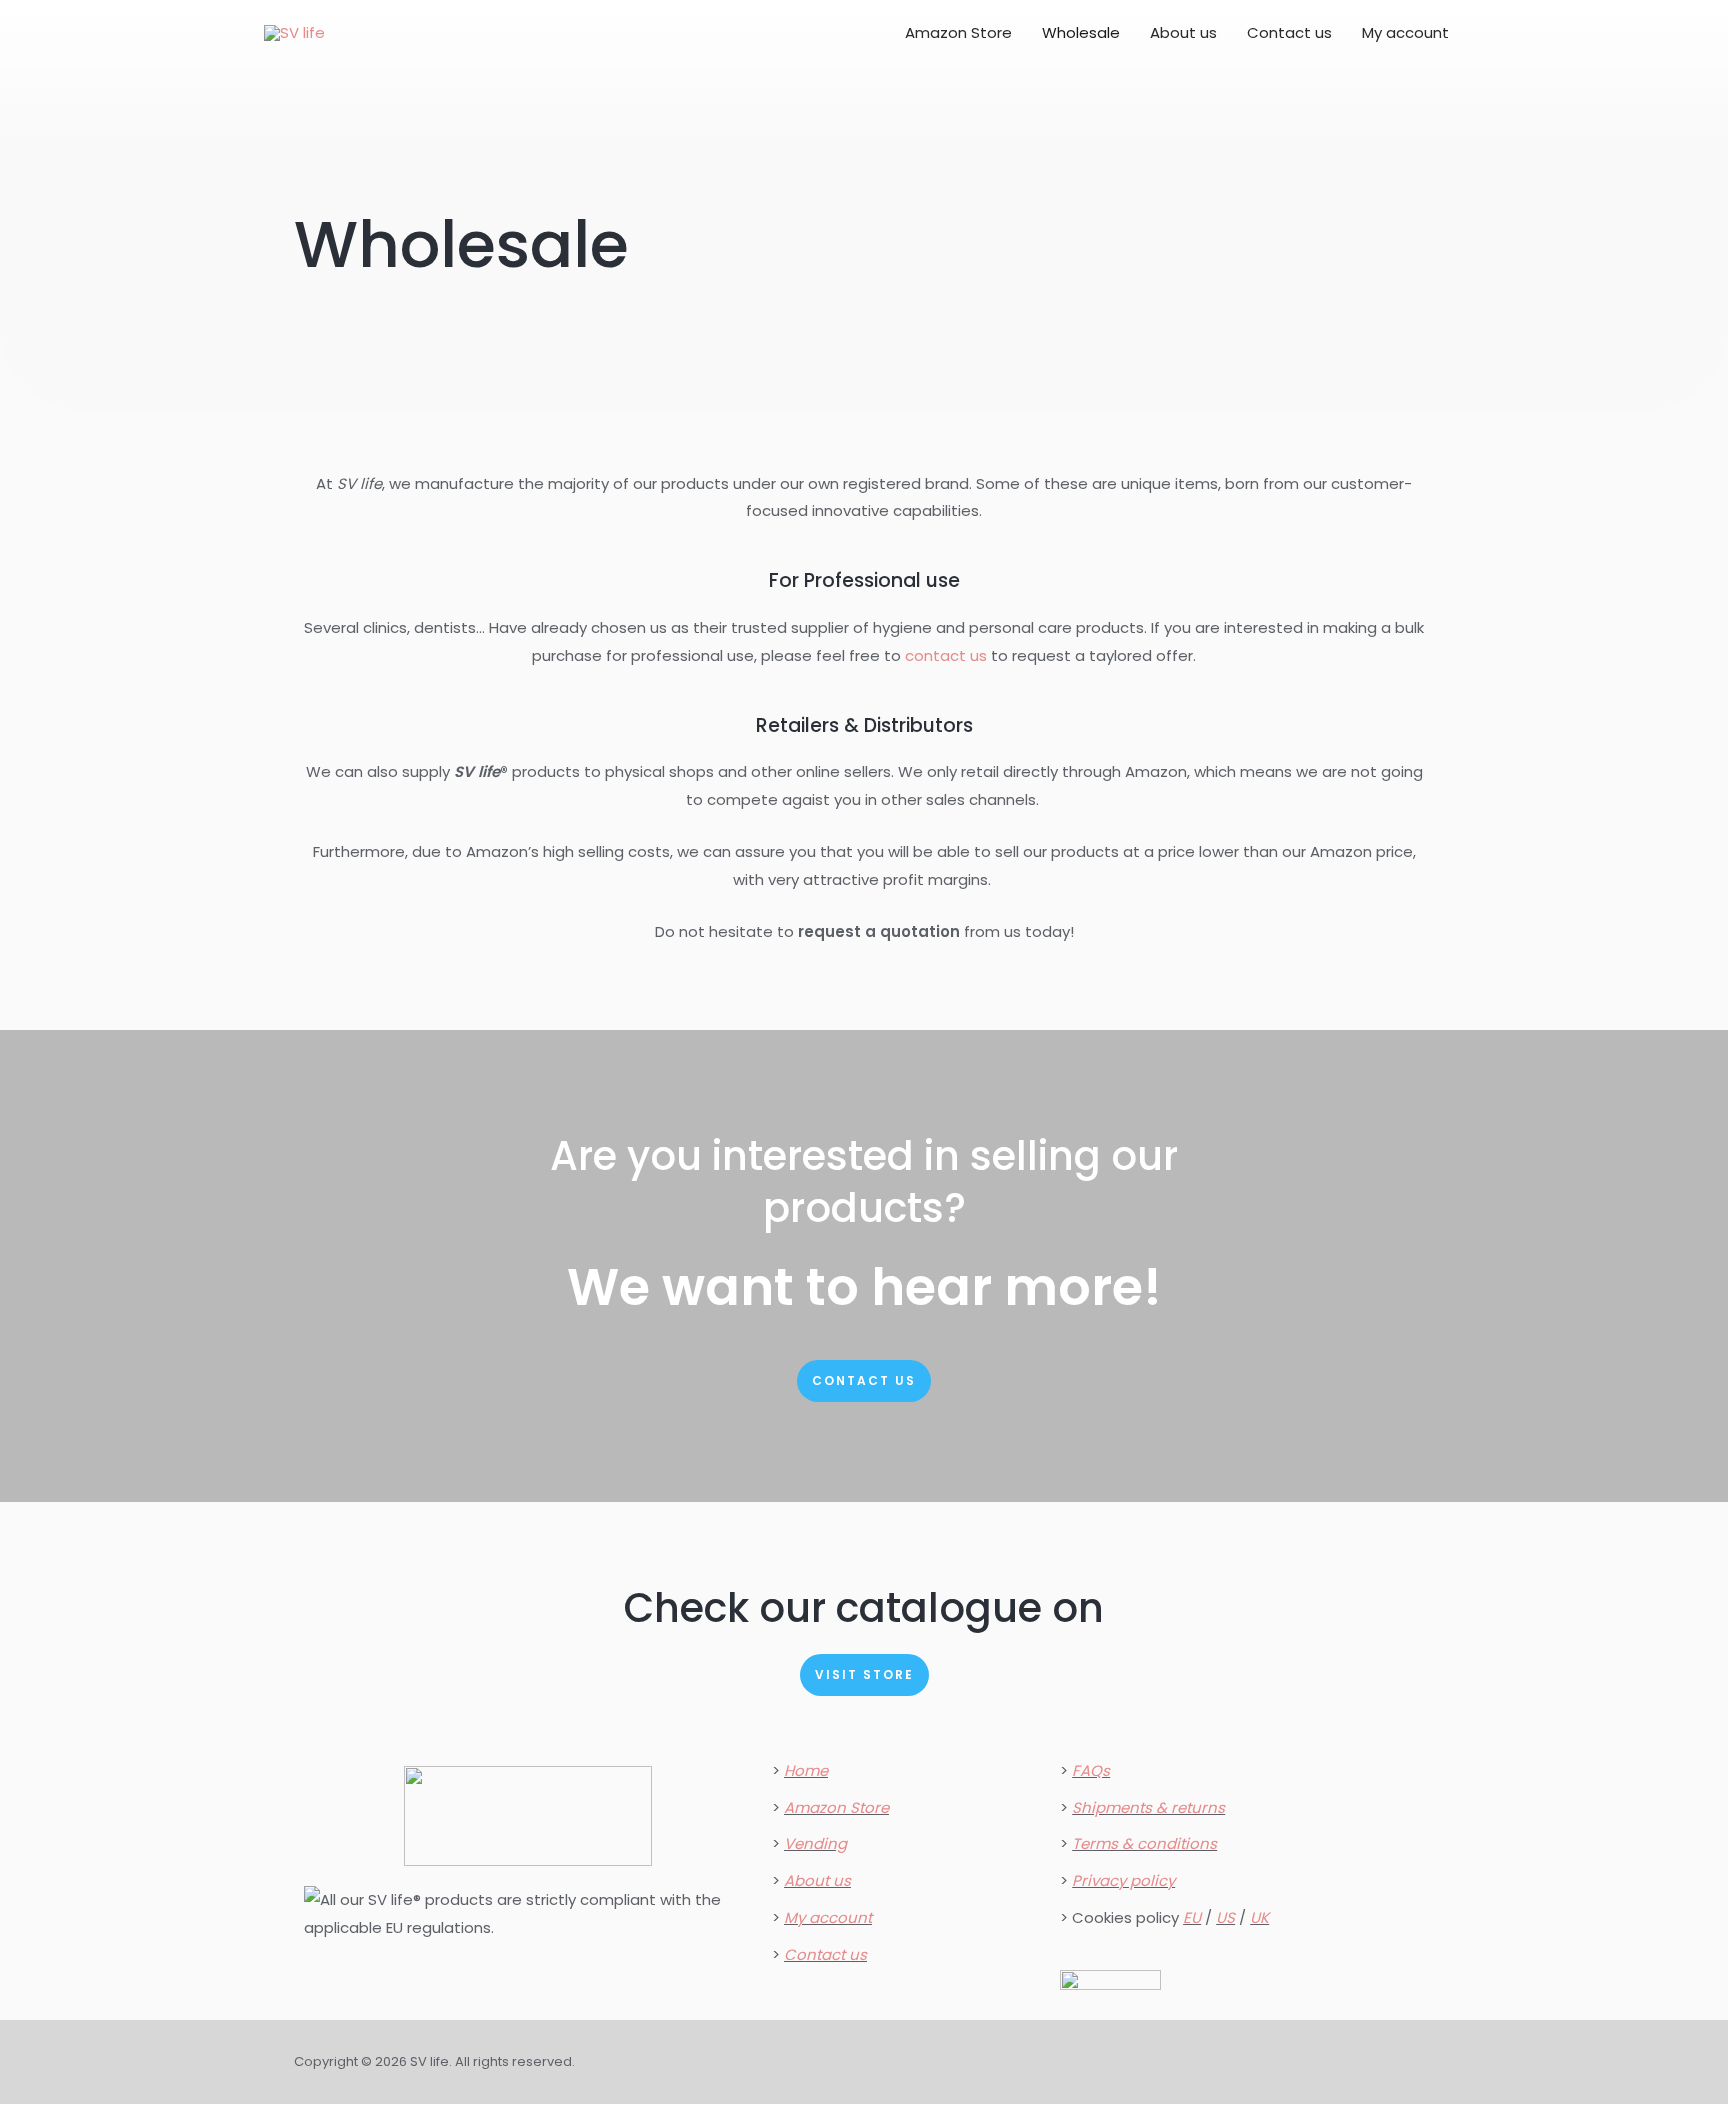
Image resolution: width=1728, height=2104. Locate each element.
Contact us (1289, 32)
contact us (946, 655)
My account (1405, 32)
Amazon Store (958, 32)
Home (806, 1770)
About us (1183, 32)
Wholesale (1081, 32)
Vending (815, 1843)
